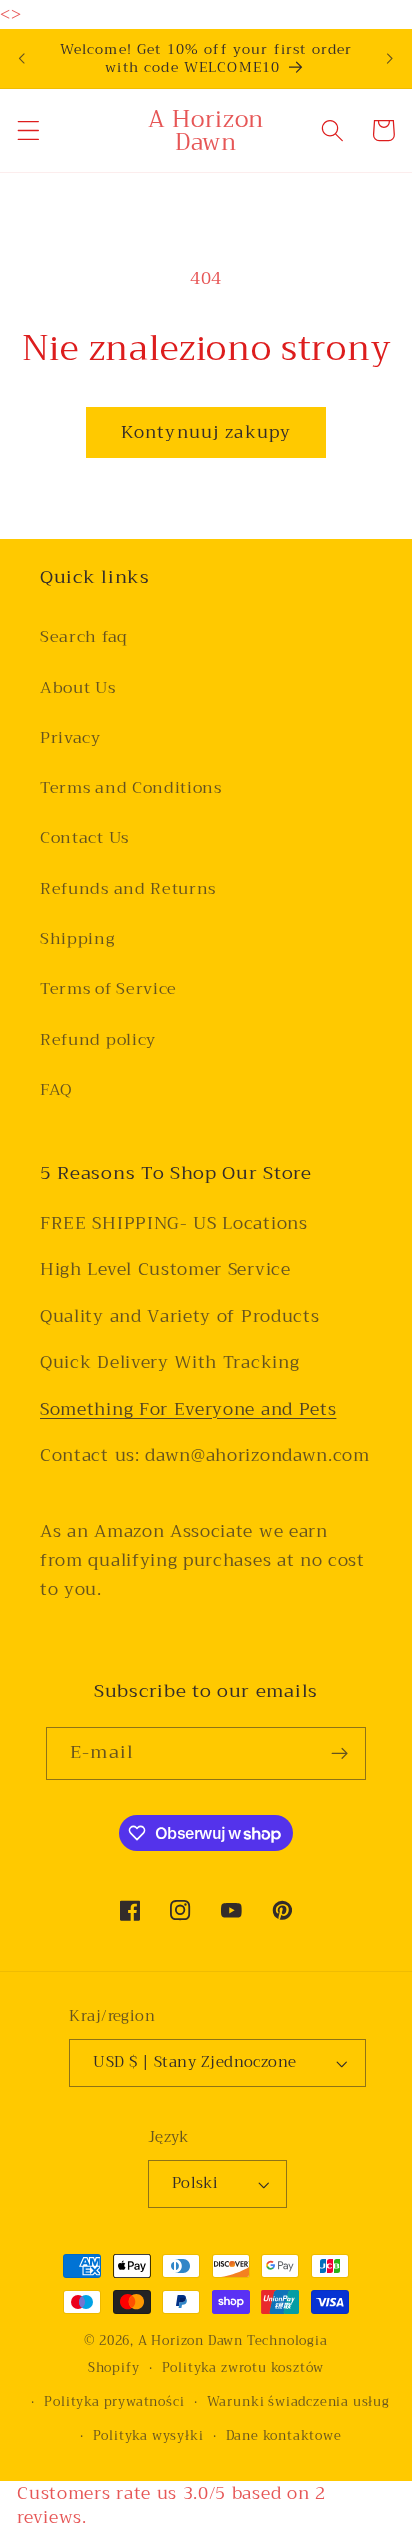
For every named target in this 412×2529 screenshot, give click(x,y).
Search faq (84, 637)
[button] (28, 130)
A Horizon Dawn (192, 2341)
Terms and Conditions (131, 788)
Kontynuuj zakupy (206, 432)
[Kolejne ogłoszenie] (390, 59)
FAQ (56, 1090)
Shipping (77, 939)
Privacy (70, 738)
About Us (78, 688)
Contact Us (84, 838)
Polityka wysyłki (148, 2436)
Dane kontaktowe (284, 2436)
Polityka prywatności (114, 2402)
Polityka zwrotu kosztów (243, 2368)
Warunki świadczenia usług (298, 2402)
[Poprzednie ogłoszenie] (22, 59)
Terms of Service (108, 989)
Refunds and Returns (128, 889)
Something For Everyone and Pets (188, 1409)
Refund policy (98, 1040)
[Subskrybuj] (339, 1754)
